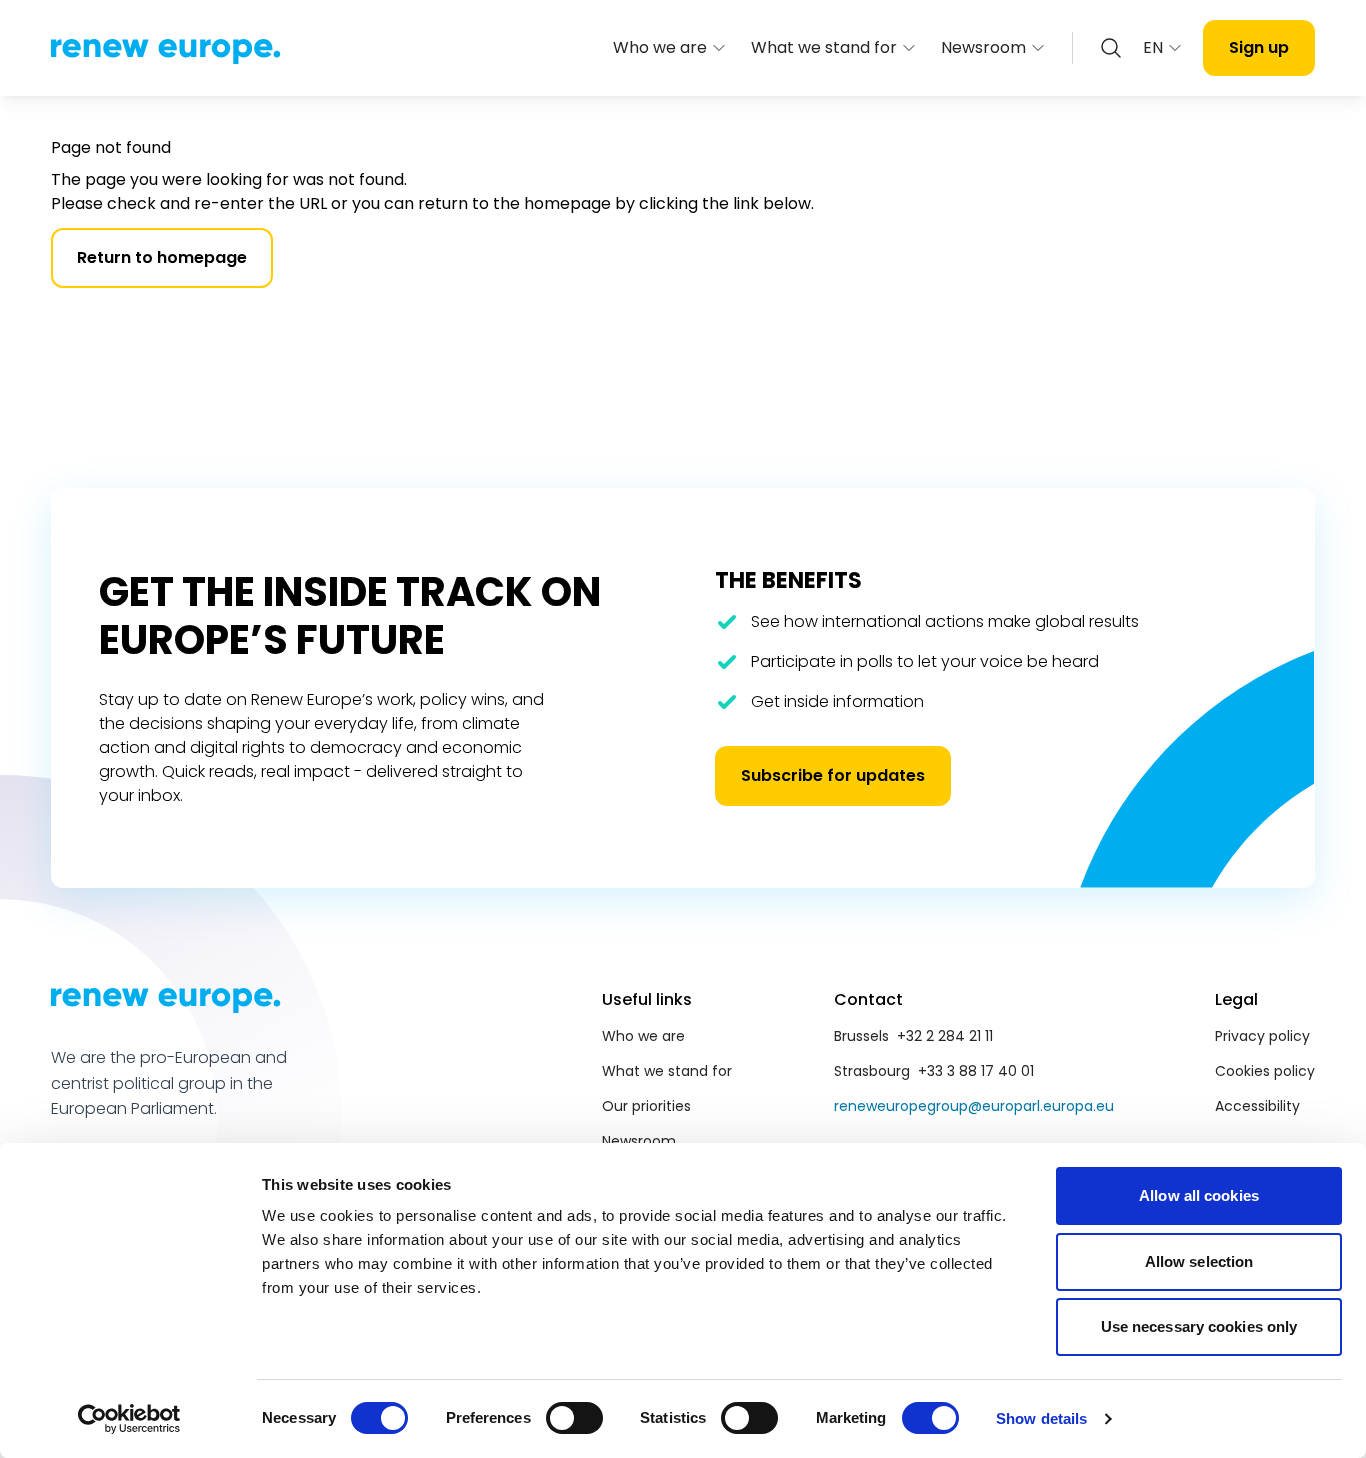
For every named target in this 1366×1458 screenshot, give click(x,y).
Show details (1041, 1418)
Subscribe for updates (833, 775)
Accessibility (1257, 1106)
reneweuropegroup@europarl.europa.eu (974, 1106)
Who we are (660, 47)
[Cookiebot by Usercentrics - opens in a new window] (129, 1419)
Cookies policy (1265, 1071)
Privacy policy (1262, 1036)
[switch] (574, 1418)
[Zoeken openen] (1111, 48)
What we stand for (824, 47)
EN (1153, 47)
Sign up (1259, 47)
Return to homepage (162, 257)
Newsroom (983, 47)
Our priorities (646, 1106)
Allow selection (1199, 1261)
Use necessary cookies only (1199, 1326)
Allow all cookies (1199, 1195)
